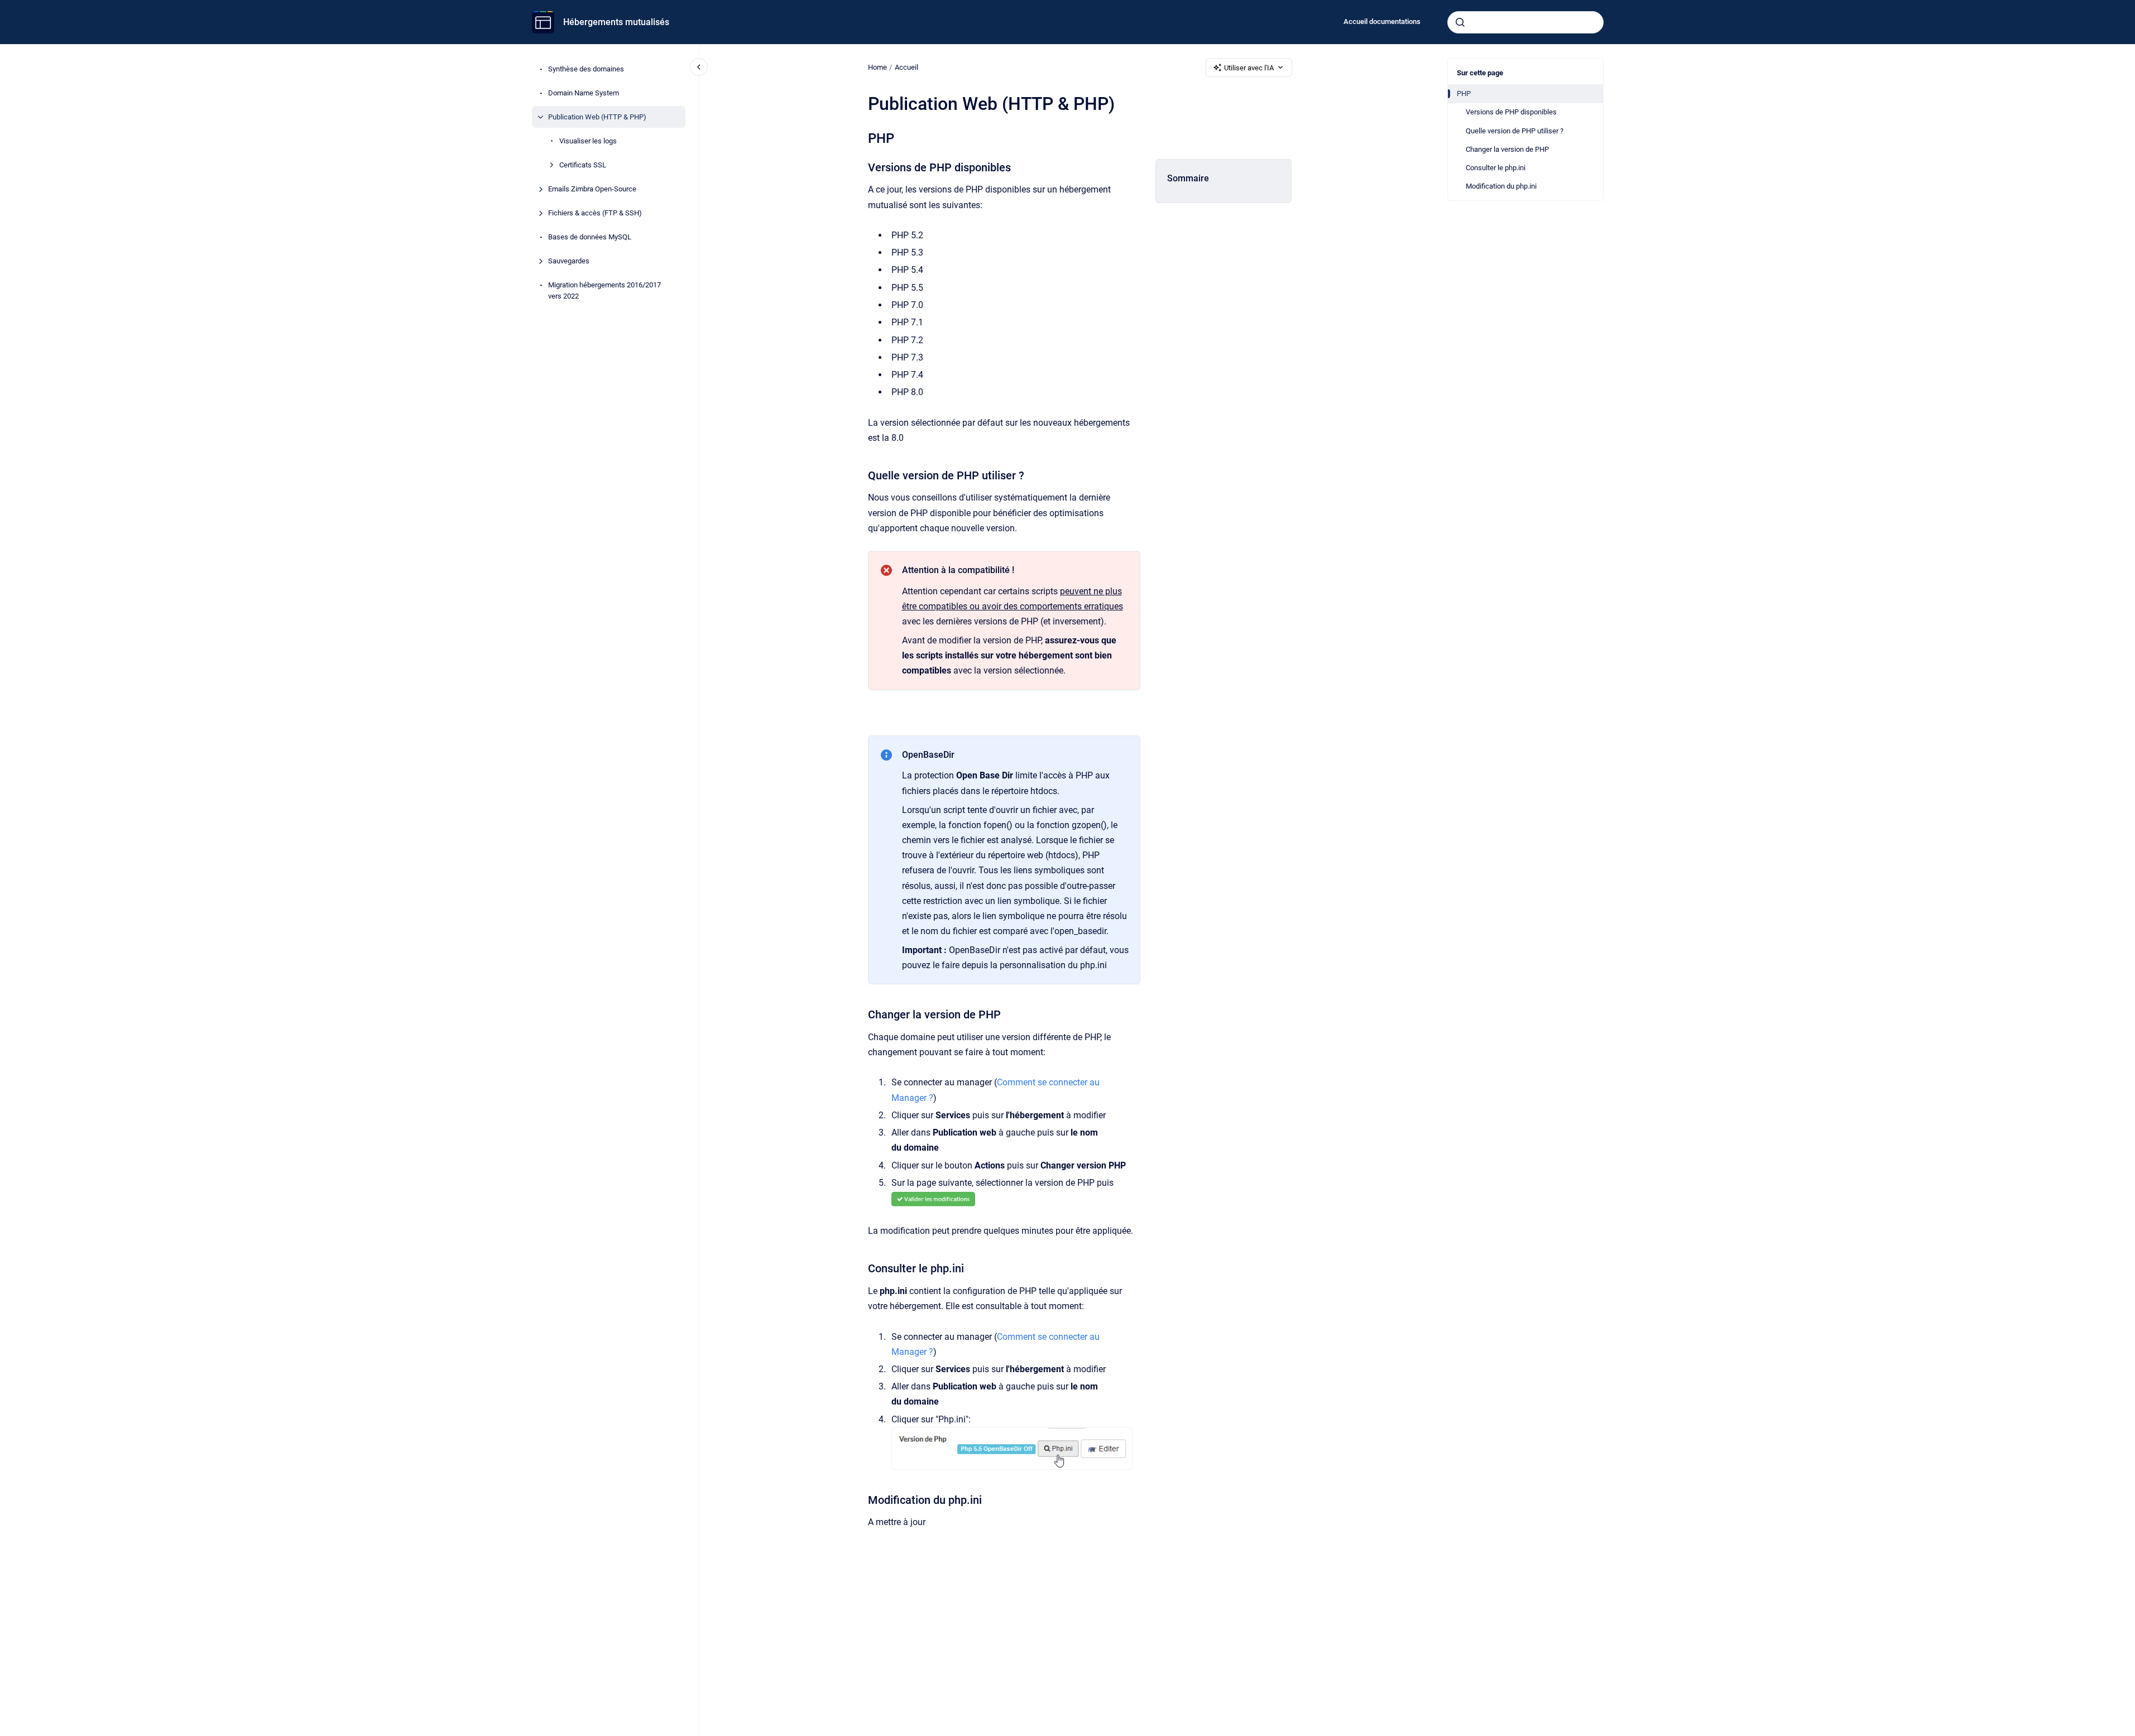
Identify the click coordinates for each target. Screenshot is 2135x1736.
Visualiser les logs (588, 141)
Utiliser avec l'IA (1249, 68)
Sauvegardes (569, 261)
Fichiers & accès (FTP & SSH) (595, 213)
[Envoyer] (1460, 22)
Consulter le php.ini (1496, 168)
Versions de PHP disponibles (1511, 112)
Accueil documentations (1382, 21)
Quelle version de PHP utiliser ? (1515, 131)
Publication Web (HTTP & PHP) (597, 117)
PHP (1464, 93)
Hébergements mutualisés (616, 22)
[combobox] (1525, 22)
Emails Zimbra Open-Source (592, 189)
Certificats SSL (583, 165)
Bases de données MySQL (590, 237)
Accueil (906, 67)
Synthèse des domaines (586, 69)
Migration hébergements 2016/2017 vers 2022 (604, 290)
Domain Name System (584, 93)
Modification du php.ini (1501, 186)
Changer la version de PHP (1507, 149)
